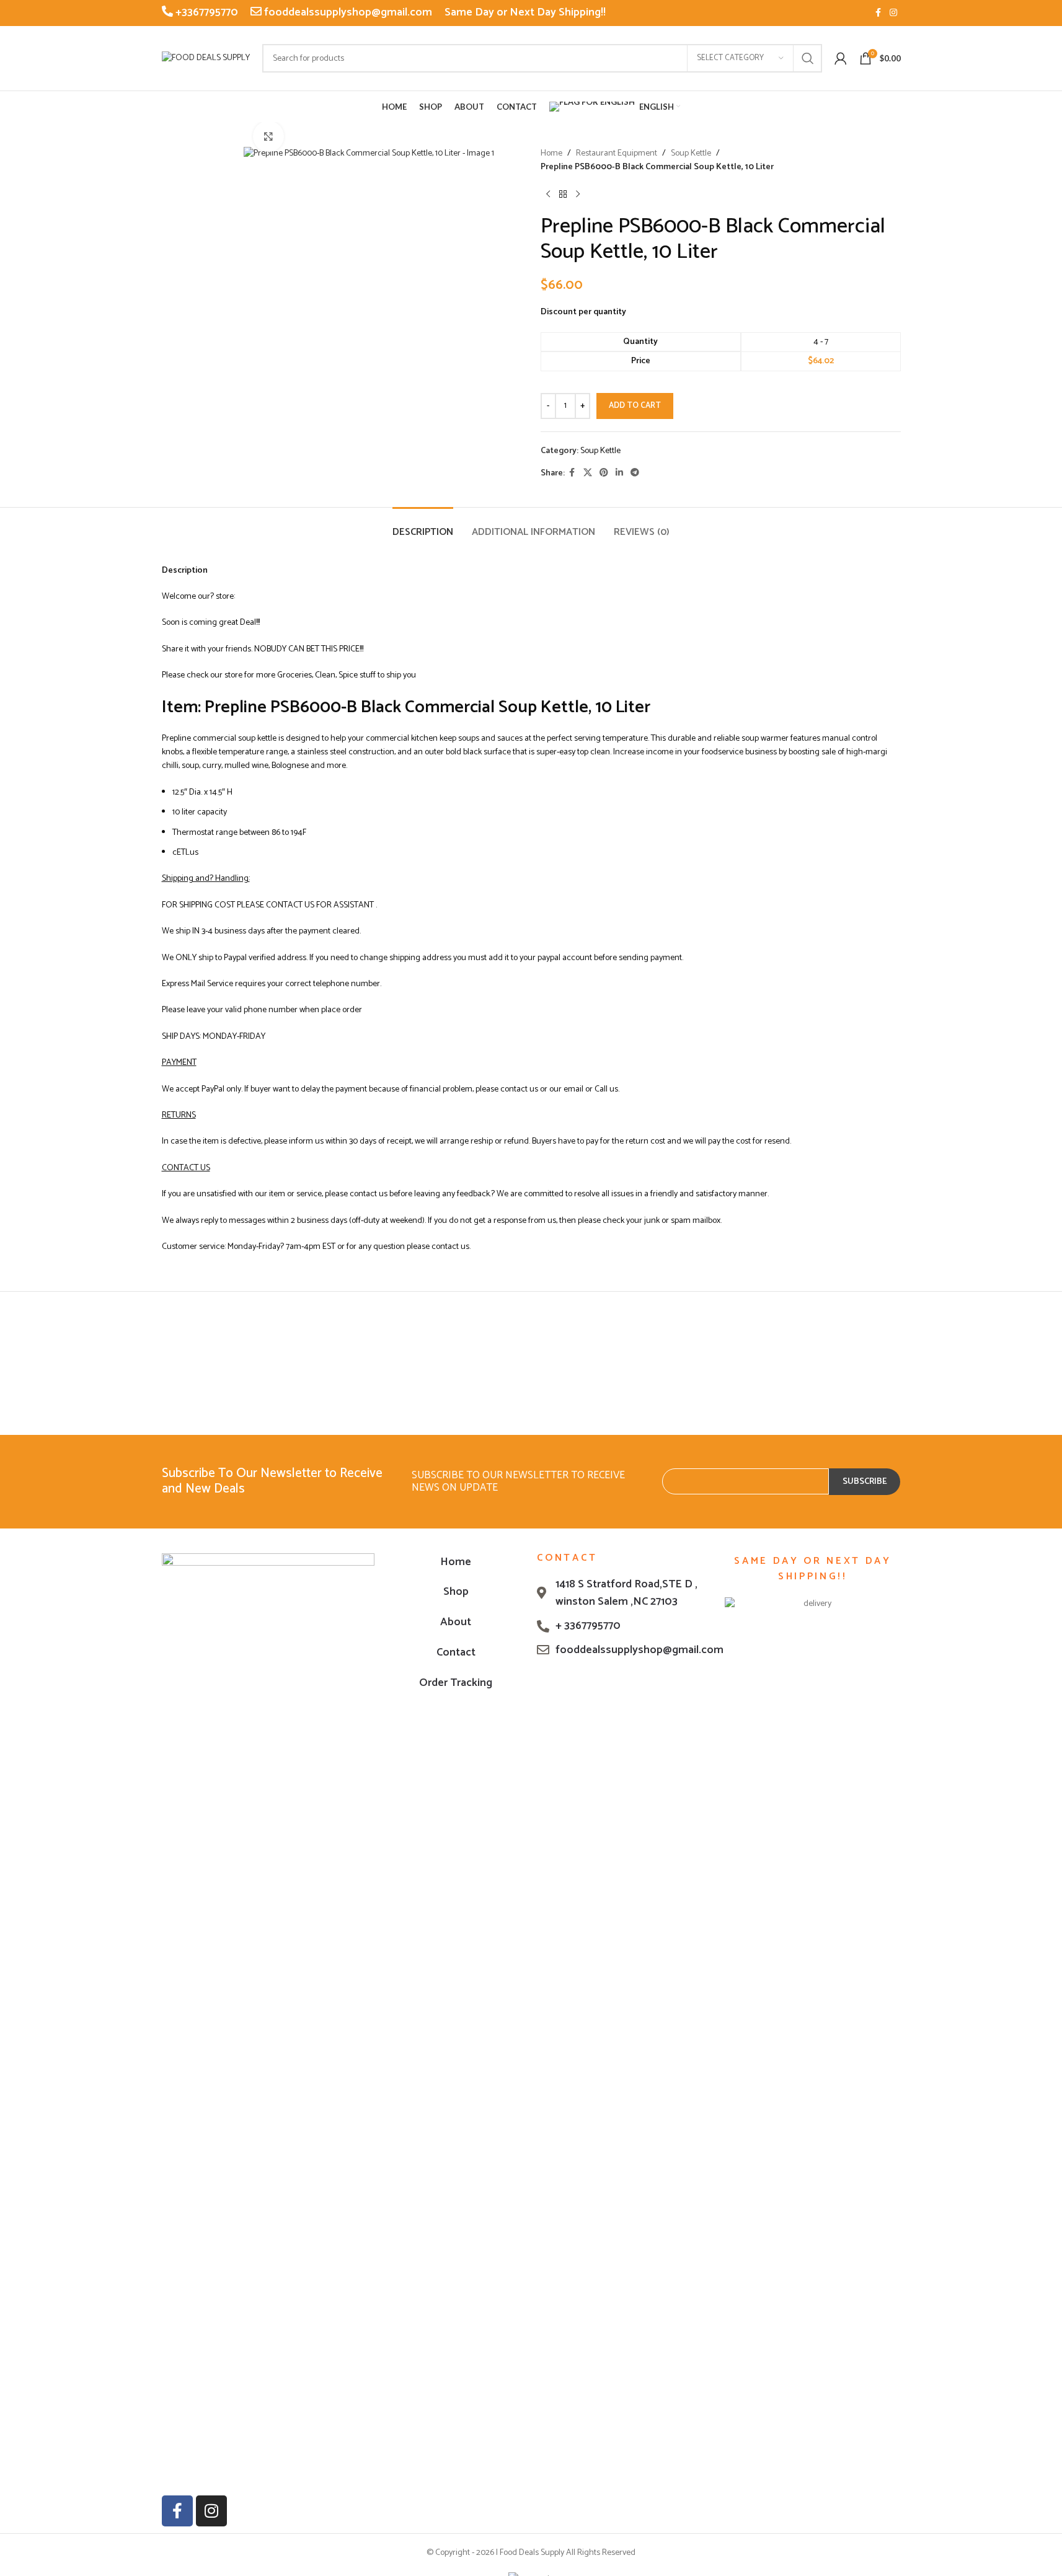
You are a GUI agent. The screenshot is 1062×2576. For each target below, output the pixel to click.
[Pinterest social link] (604, 473)
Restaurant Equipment (617, 154)
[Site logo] (206, 58)
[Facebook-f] (177, 2511)
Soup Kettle (691, 154)
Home (551, 154)
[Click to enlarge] (268, 136)
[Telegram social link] (635, 473)
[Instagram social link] (893, 13)
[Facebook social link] (878, 13)
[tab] (423, 526)
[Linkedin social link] (619, 473)
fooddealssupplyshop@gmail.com (347, 12)
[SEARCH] (808, 58)
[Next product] (578, 195)
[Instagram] (211, 2511)
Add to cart (635, 406)
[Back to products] (563, 195)
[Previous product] (548, 195)
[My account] (841, 58)
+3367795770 (206, 12)
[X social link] (588, 473)
